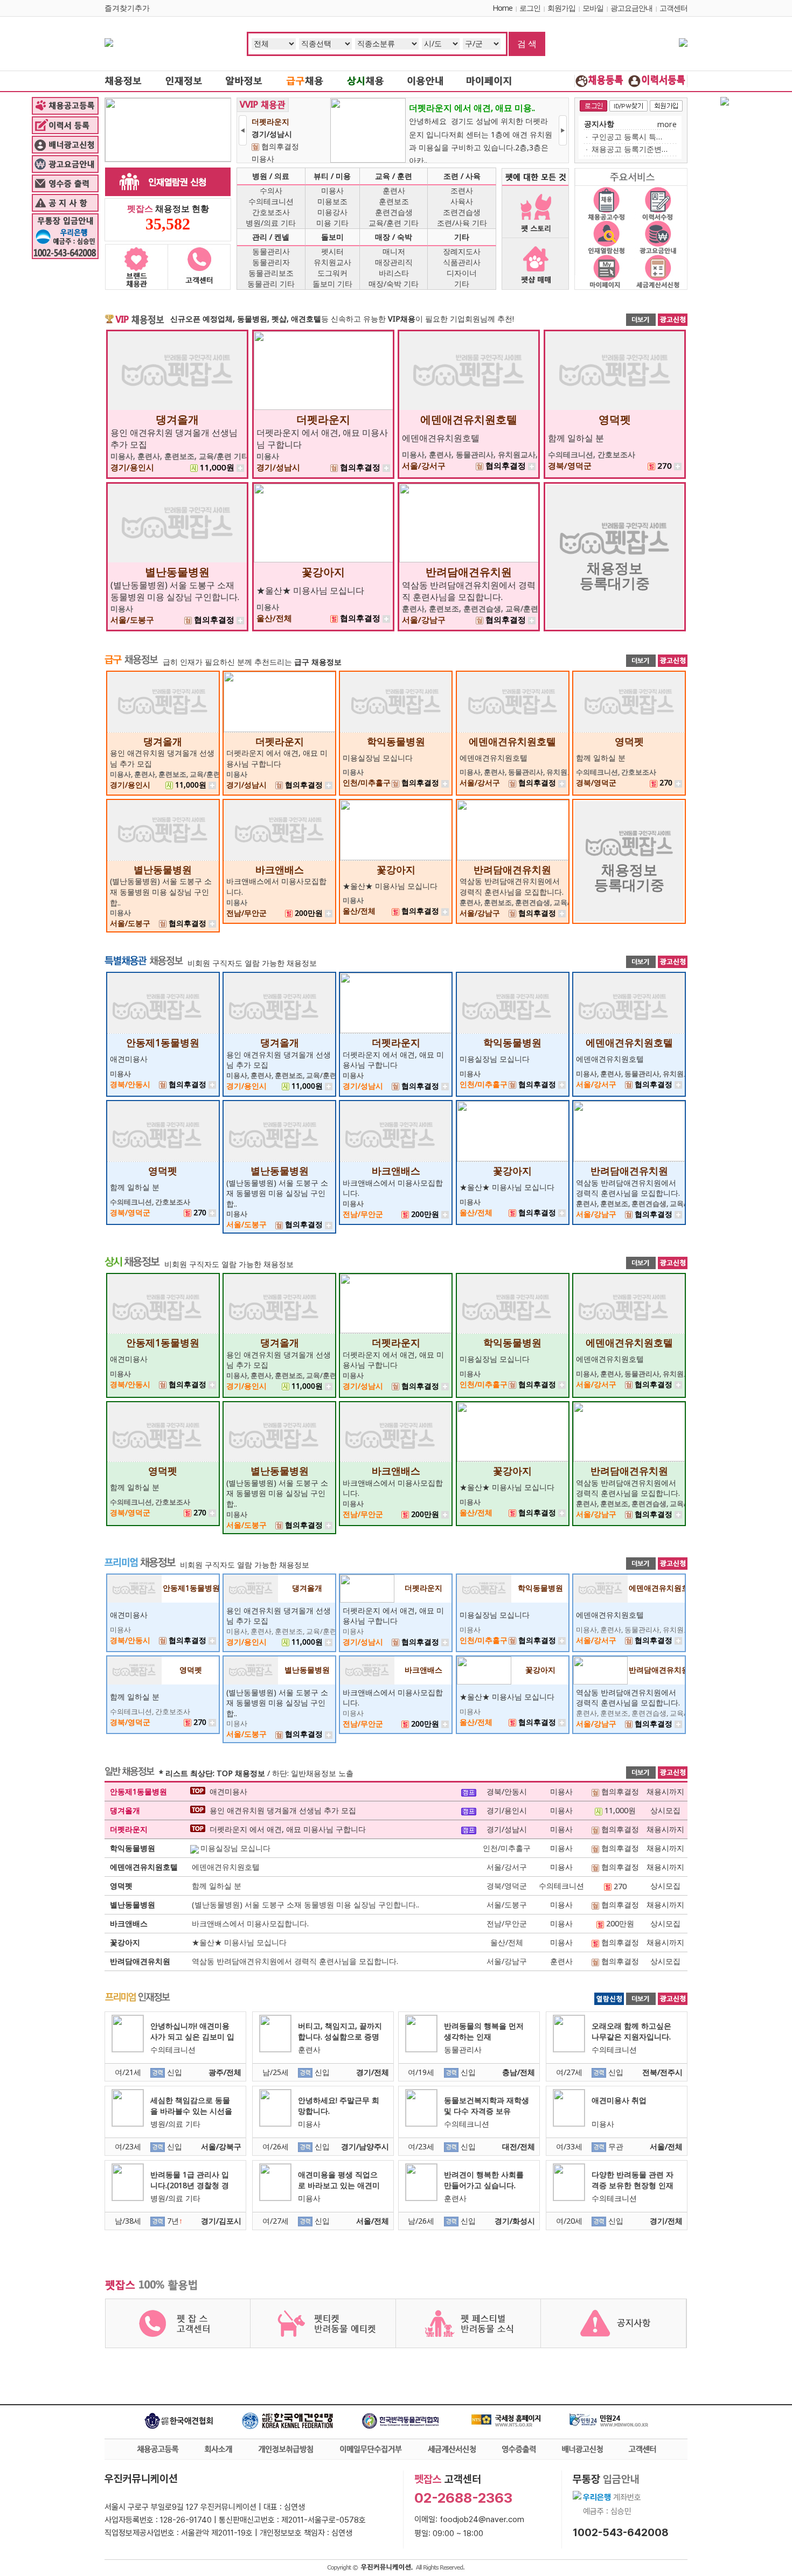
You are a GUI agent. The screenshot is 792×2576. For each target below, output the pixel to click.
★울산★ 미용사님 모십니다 (310, 590)
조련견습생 (462, 212)
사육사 (462, 201)
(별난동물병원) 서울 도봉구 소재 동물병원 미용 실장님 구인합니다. (175, 591)
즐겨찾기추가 (127, 8)
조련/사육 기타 (462, 223)
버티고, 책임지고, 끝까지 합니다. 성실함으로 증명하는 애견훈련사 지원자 (340, 2037)
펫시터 (332, 251)
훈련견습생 (394, 212)
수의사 (271, 190)
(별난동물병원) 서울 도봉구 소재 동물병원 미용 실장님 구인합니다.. (305, 1905)
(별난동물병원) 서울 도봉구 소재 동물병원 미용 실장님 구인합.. (161, 892)
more (667, 124)
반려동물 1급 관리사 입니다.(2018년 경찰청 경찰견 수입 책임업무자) (190, 2185)
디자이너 (462, 273)
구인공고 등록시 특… (627, 137)
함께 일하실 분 (576, 438)
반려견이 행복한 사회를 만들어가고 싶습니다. (484, 2180)
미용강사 (332, 212)
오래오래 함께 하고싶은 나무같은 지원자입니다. (631, 2031)
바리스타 (394, 273)
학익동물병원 (396, 741)
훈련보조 (394, 201)
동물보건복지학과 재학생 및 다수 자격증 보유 (487, 2105)
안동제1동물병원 (163, 1042)
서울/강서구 (507, 1867)
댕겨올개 (177, 419)
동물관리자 (271, 262)
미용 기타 (332, 223)
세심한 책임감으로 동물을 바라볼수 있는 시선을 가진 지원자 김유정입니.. (192, 2111)
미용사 (332, 190)
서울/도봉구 (507, 1905)
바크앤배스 (280, 869)
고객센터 (673, 8)
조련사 (462, 190)
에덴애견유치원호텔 (469, 419)
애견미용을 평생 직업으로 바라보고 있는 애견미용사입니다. (339, 2185)
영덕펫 (615, 419)
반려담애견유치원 (469, 572)
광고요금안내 (631, 8)
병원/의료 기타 (271, 223)
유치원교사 (332, 262)
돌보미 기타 (332, 284)
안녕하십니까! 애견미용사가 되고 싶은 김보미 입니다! (192, 2037)
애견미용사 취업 (619, 2100)
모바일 (593, 8)
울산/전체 (507, 1942)
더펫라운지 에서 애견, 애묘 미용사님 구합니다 (277, 758)
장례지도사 (462, 251)
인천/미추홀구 (507, 1848)
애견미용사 (129, 1059)
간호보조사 (271, 212)
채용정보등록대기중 (615, 575)
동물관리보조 (271, 273)
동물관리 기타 (271, 284)
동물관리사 (271, 251)
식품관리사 (462, 262)
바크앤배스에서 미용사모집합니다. (250, 1923)
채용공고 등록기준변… (630, 149)
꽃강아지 (323, 572)
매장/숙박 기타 (394, 284)
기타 (462, 284)
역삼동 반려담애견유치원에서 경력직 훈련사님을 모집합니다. (469, 591)
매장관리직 (394, 262)
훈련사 (394, 190)
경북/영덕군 (507, 1886)
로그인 (530, 8)
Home (502, 8)
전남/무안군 (507, 1923)
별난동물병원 (177, 572)
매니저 (394, 251)
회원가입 (561, 8)
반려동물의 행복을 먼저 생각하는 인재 (484, 2031)
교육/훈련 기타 (394, 223)
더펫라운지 (323, 419)
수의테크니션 (271, 201)
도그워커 (332, 273)
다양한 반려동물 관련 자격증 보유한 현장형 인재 (633, 2180)
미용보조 (332, 201)
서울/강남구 (507, 1961)
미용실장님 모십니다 (378, 758)
